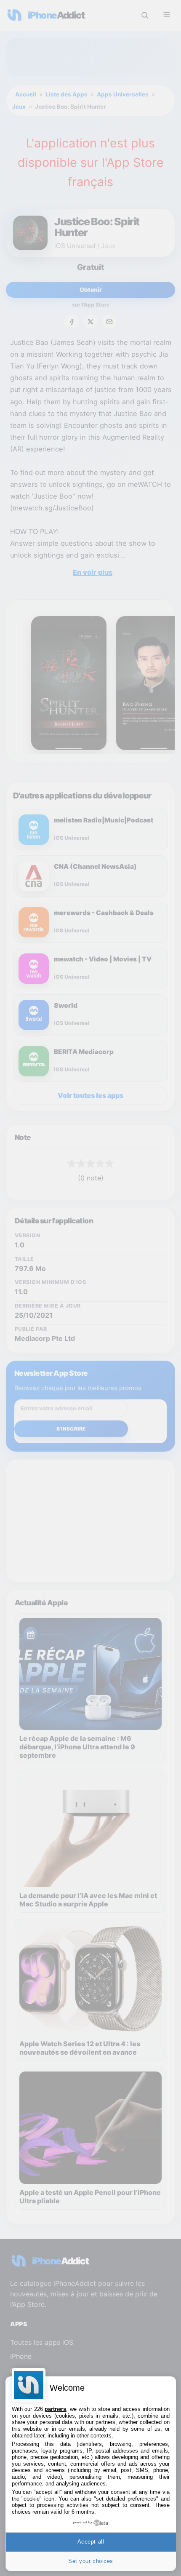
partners (55, 2409)
